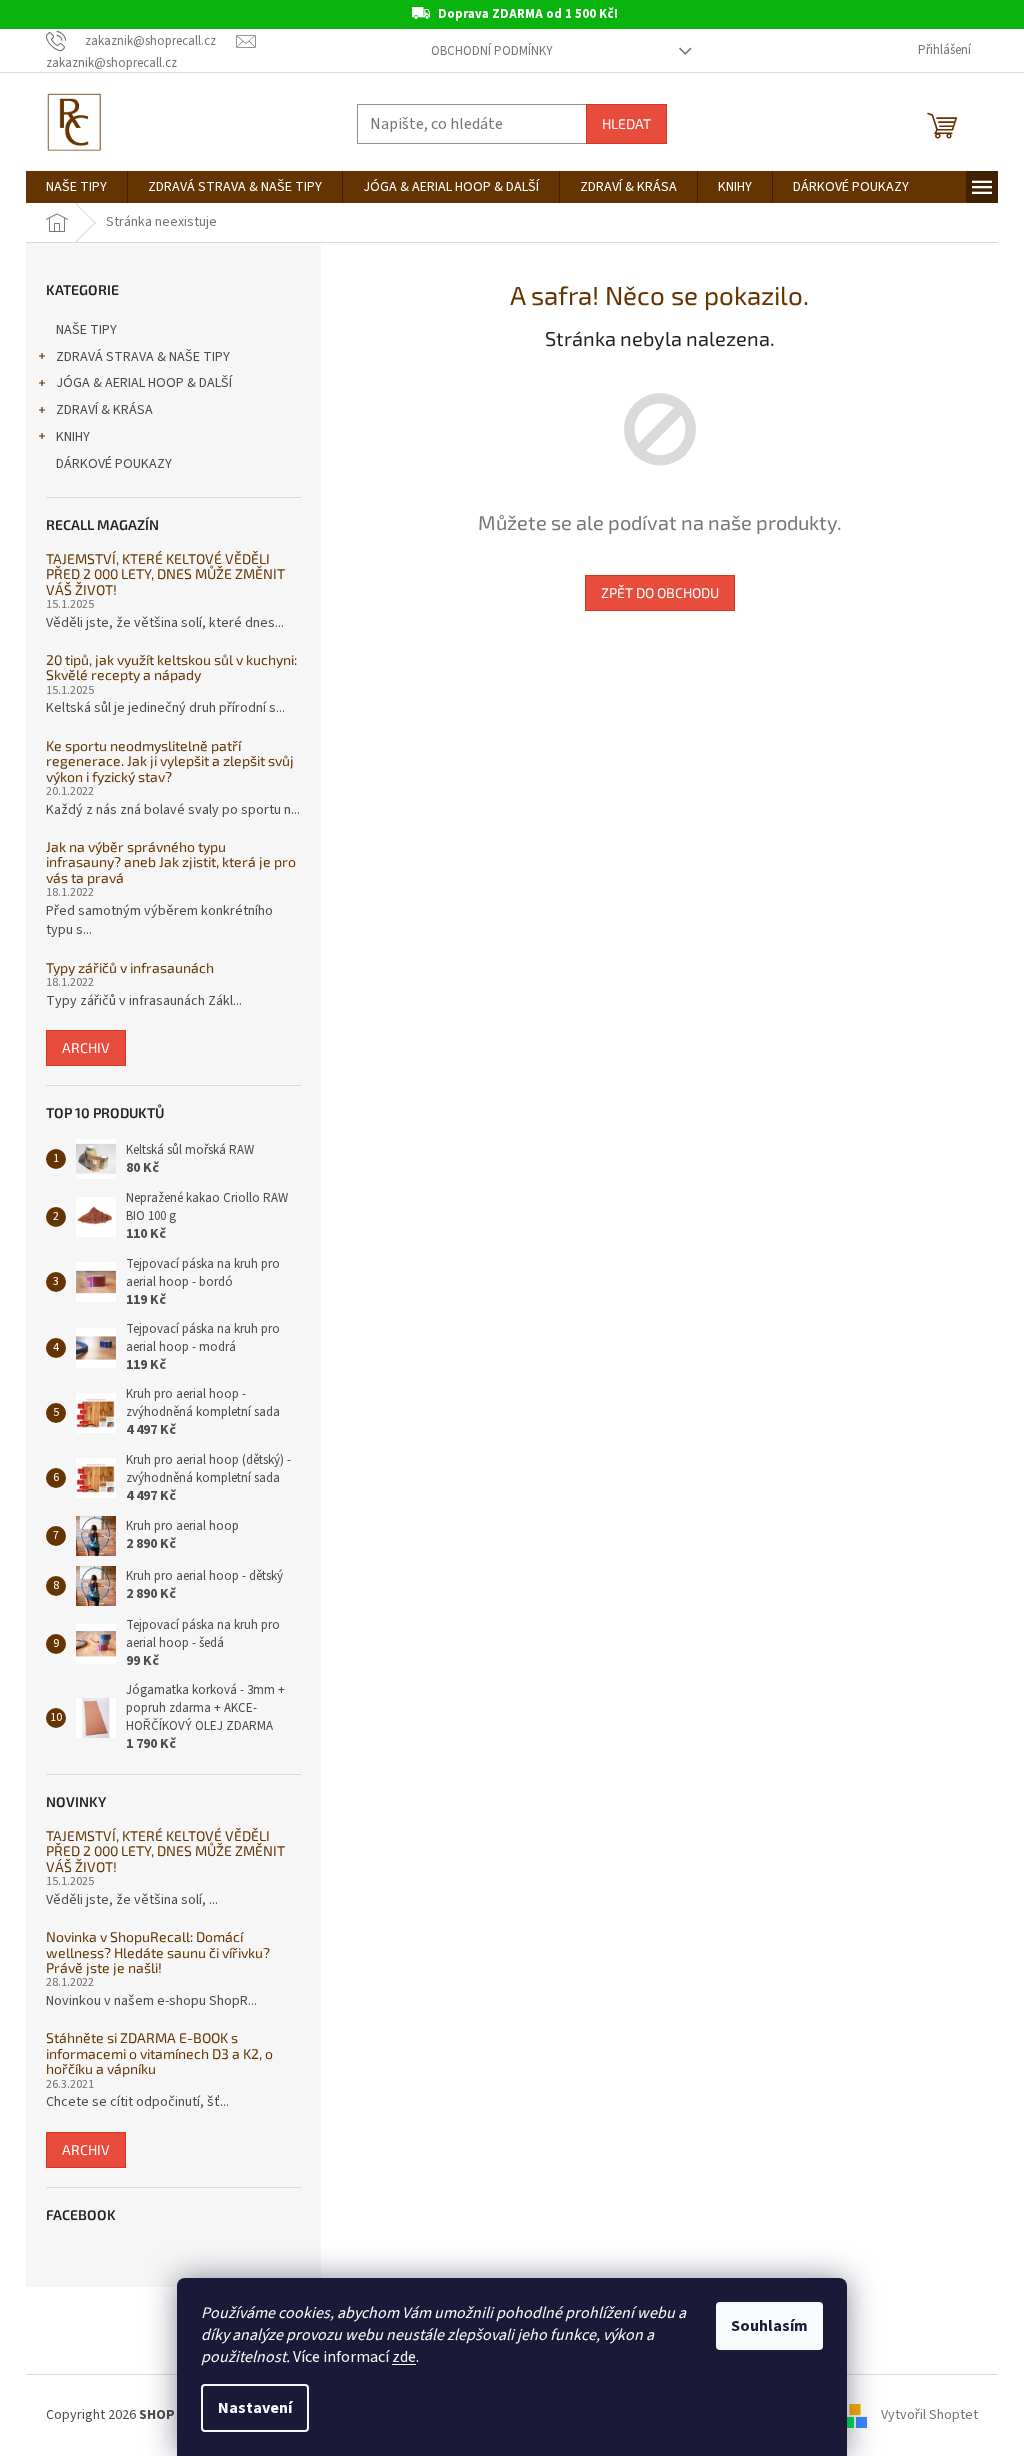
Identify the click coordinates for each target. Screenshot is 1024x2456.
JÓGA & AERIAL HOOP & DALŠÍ (144, 383)
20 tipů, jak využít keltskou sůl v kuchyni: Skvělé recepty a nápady (171, 667)
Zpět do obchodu (660, 592)
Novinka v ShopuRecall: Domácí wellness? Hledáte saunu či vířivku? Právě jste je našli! (158, 1952)
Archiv (86, 1047)
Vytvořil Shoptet (929, 2415)
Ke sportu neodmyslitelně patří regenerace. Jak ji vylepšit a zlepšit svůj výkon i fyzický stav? (170, 761)
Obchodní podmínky (492, 51)
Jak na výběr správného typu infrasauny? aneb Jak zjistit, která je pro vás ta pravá (171, 862)
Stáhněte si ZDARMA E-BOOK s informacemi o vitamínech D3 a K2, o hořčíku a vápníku (159, 2053)
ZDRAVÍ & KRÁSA (104, 410)
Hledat (626, 123)
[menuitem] (76, 187)
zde (404, 2357)
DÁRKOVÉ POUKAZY (114, 464)
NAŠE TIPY (86, 330)
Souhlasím (769, 2326)
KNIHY (73, 437)
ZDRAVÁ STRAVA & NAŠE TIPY (143, 357)
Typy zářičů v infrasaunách (130, 967)
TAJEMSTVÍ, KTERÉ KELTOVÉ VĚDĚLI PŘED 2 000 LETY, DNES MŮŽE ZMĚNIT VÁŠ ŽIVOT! (165, 574)
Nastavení (255, 2408)
